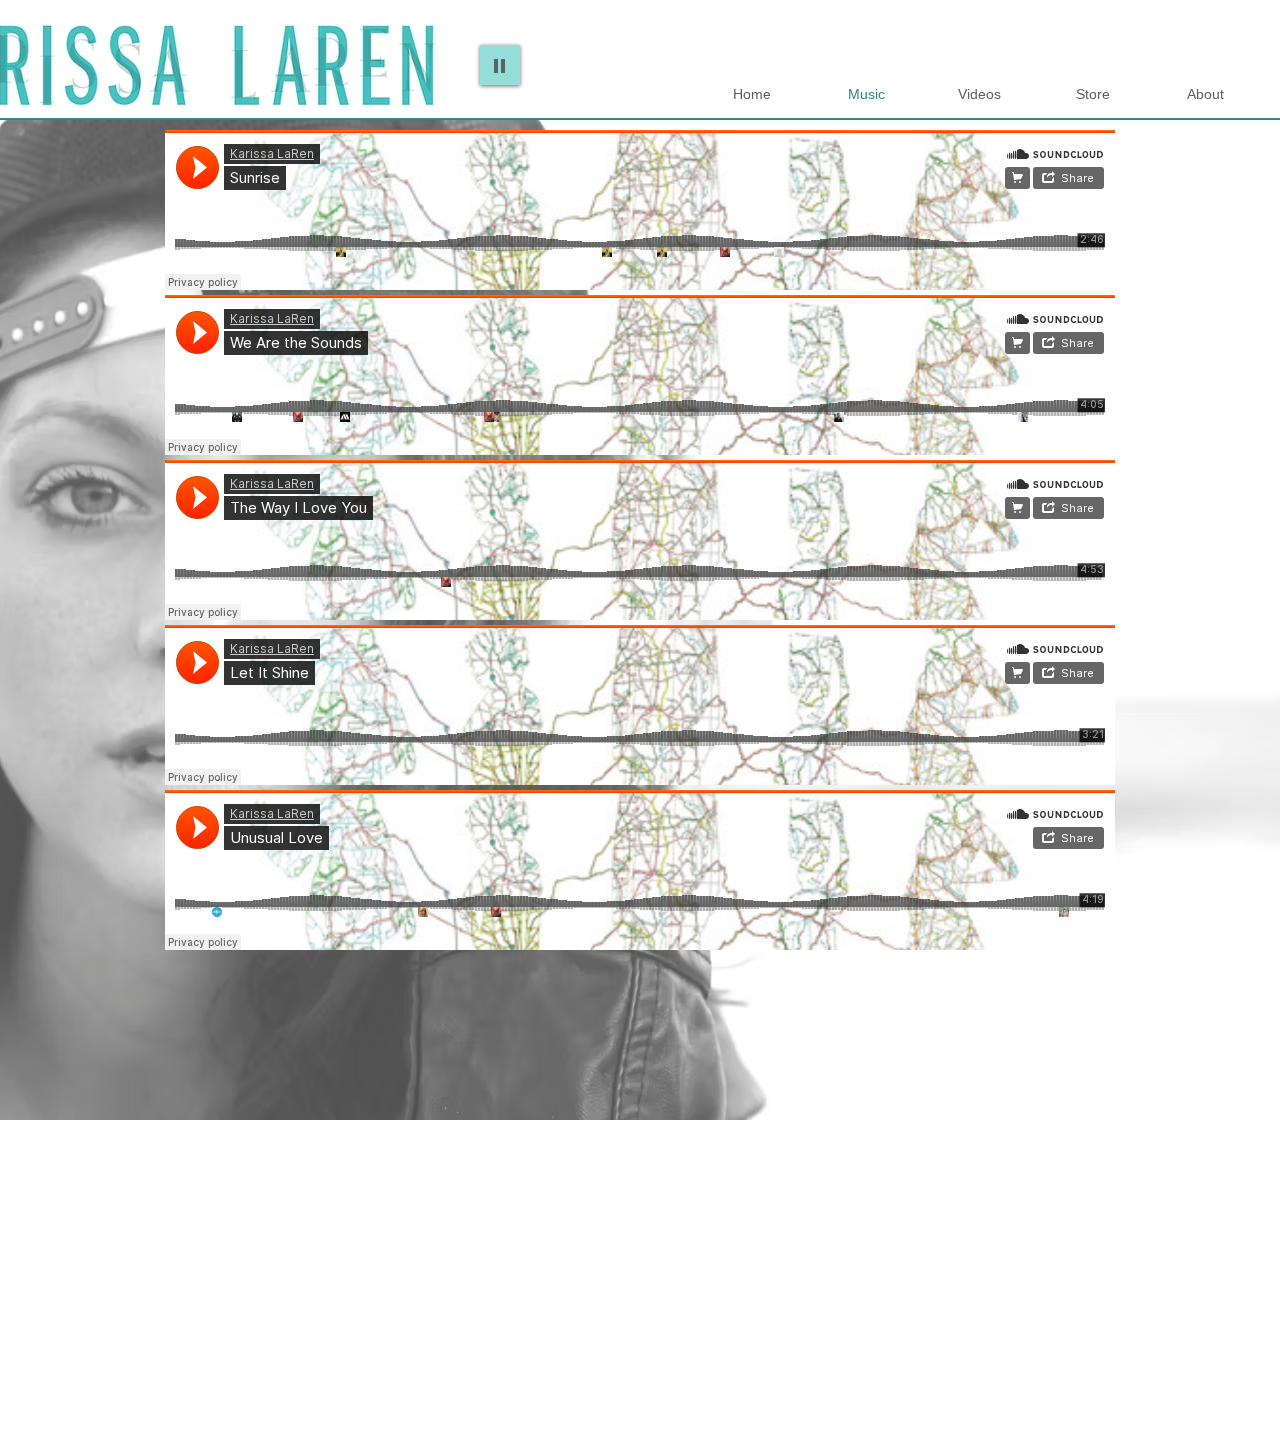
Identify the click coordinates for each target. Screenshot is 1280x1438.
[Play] (500, 65)
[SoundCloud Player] (640, 210)
